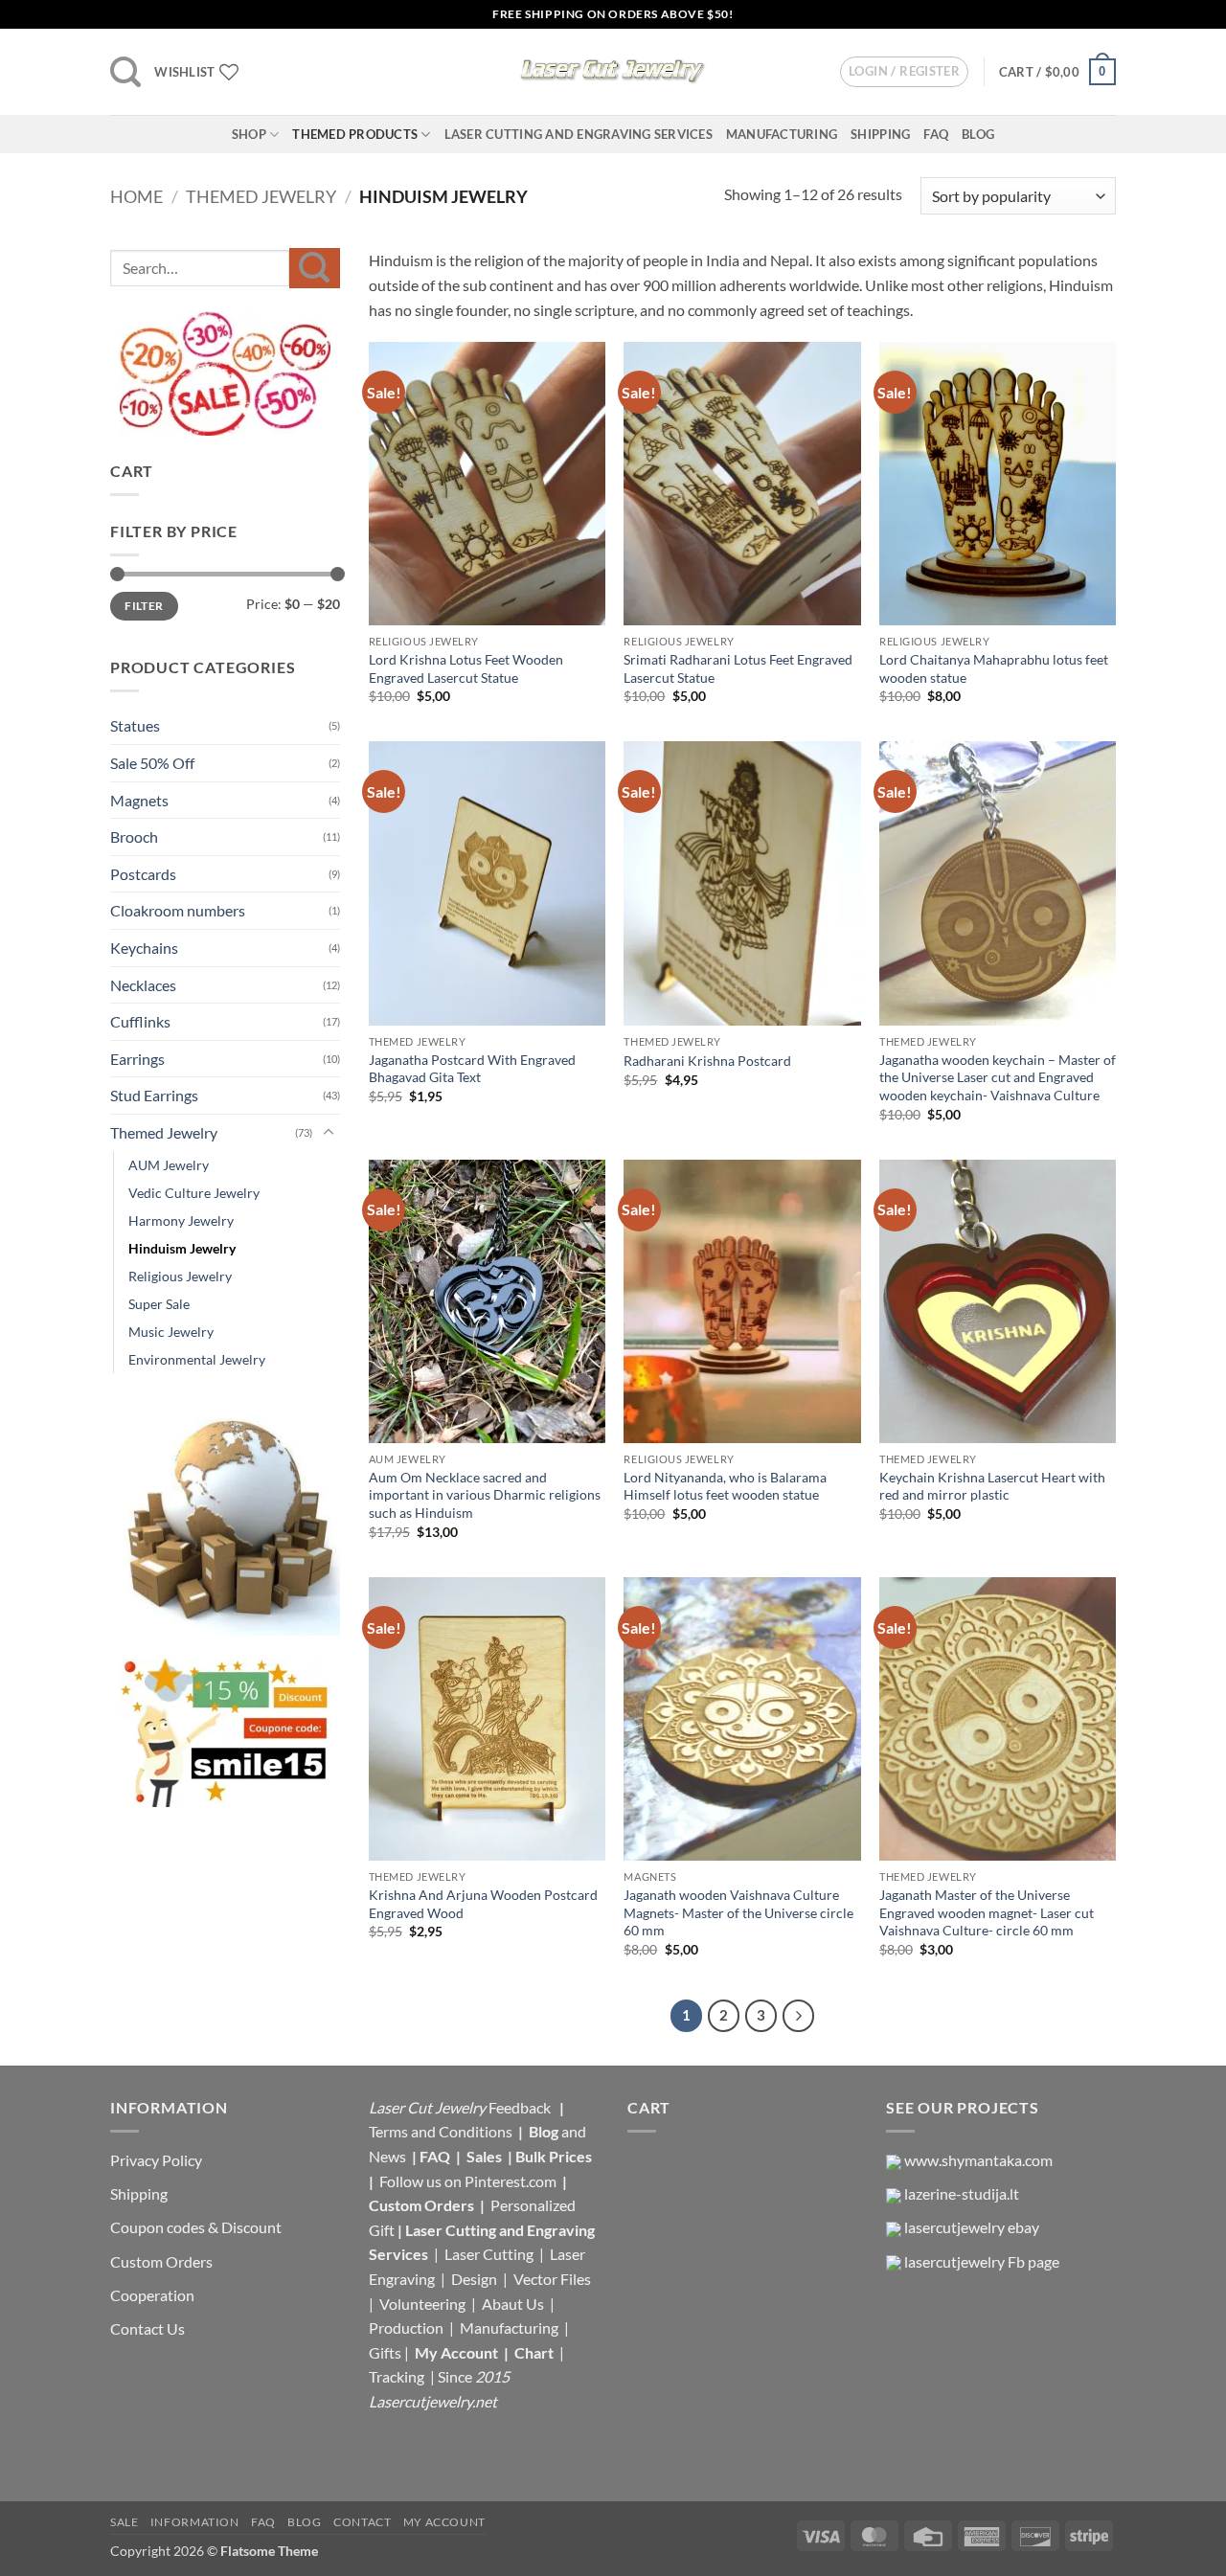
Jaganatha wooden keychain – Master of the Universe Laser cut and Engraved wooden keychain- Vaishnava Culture (998, 1077)
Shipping (880, 134)
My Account (456, 2352)
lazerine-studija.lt (962, 2193)
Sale (124, 2522)
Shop (249, 134)
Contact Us (148, 2328)
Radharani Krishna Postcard (707, 1061)
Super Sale (159, 1304)
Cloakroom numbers (178, 910)
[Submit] (315, 268)
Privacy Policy (156, 2160)
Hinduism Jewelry (182, 1248)
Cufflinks (140, 1021)
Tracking (398, 2376)
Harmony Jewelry (181, 1220)
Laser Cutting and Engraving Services (579, 134)
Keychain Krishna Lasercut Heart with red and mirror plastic (992, 1486)
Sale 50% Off (152, 763)
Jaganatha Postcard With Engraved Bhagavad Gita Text (472, 1069)
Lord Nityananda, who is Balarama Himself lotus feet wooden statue (725, 1486)
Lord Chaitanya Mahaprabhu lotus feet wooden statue (994, 668)
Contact (362, 2522)
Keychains (144, 948)
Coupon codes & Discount (197, 2227)
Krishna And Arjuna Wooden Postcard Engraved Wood (483, 1904)
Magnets (139, 800)
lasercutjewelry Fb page (982, 2261)
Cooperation (152, 2295)
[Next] (799, 2016)
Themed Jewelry (261, 196)
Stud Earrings (154, 1095)
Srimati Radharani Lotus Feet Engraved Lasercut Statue (738, 668)
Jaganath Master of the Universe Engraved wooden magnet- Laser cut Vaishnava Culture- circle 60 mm (987, 1912)
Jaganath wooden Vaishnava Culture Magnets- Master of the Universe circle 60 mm (738, 1912)
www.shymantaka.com (978, 2160)
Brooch (134, 836)
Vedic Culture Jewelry (194, 1193)
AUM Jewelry (169, 1165)
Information (195, 2522)
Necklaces (143, 985)
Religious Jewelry (180, 1276)
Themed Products (355, 134)
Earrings (137, 1059)
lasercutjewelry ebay (972, 2227)
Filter (144, 606)
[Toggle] (329, 1133)
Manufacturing (782, 134)
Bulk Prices (554, 2156)
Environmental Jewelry (197, 1359)
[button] (125, 72)
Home (136, 196)
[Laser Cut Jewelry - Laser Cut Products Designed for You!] (613, 72)
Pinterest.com (511, 2181)
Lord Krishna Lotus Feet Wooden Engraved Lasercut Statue (466, 668)
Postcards (143, 874)
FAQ (936, 134)
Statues (135, 725)
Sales (486, 2156)
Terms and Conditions (441, 2131)
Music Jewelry (171, 1332)
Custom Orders (161, 2261)
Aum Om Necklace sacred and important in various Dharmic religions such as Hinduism (485, 1495)
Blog (978, 134)
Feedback (521, 2107)
